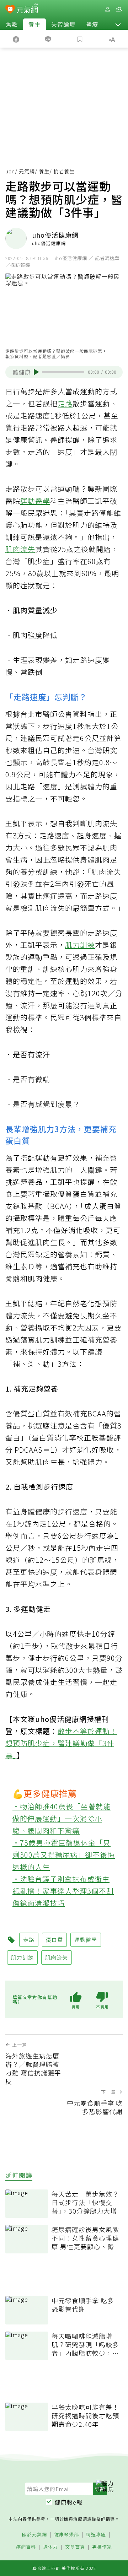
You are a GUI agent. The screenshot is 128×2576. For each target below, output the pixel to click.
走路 (65, 403)
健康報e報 (69, 2502)
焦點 (12, 24)
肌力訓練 (80, 945)
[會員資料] (107, 9)
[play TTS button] (36, 372)
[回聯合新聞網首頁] (10, 10)
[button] (118, 24)
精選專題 (96, 2535)
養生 (34, 24)
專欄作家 (102, 2547)
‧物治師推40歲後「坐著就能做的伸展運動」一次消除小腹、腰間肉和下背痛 (62, 1818)
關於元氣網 (34, 2535)
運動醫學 (35, 501)
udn (10, 171)
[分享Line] (48, 39)
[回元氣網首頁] (27, 9)
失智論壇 (63, 24)
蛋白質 (54, 1940)
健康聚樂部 (66, 2535)
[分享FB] (16, 39)
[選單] (119, 9)
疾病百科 (26, 2547)
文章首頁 (75, 2547)
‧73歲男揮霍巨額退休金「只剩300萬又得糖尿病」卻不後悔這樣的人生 (64, 1855)
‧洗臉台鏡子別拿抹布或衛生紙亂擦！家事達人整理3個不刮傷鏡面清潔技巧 (63, 1891)
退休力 (50, 2547)
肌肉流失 (20, 549)
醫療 (92, 24)
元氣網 (27, 171)
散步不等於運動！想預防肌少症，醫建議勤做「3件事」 (61, 1743)
